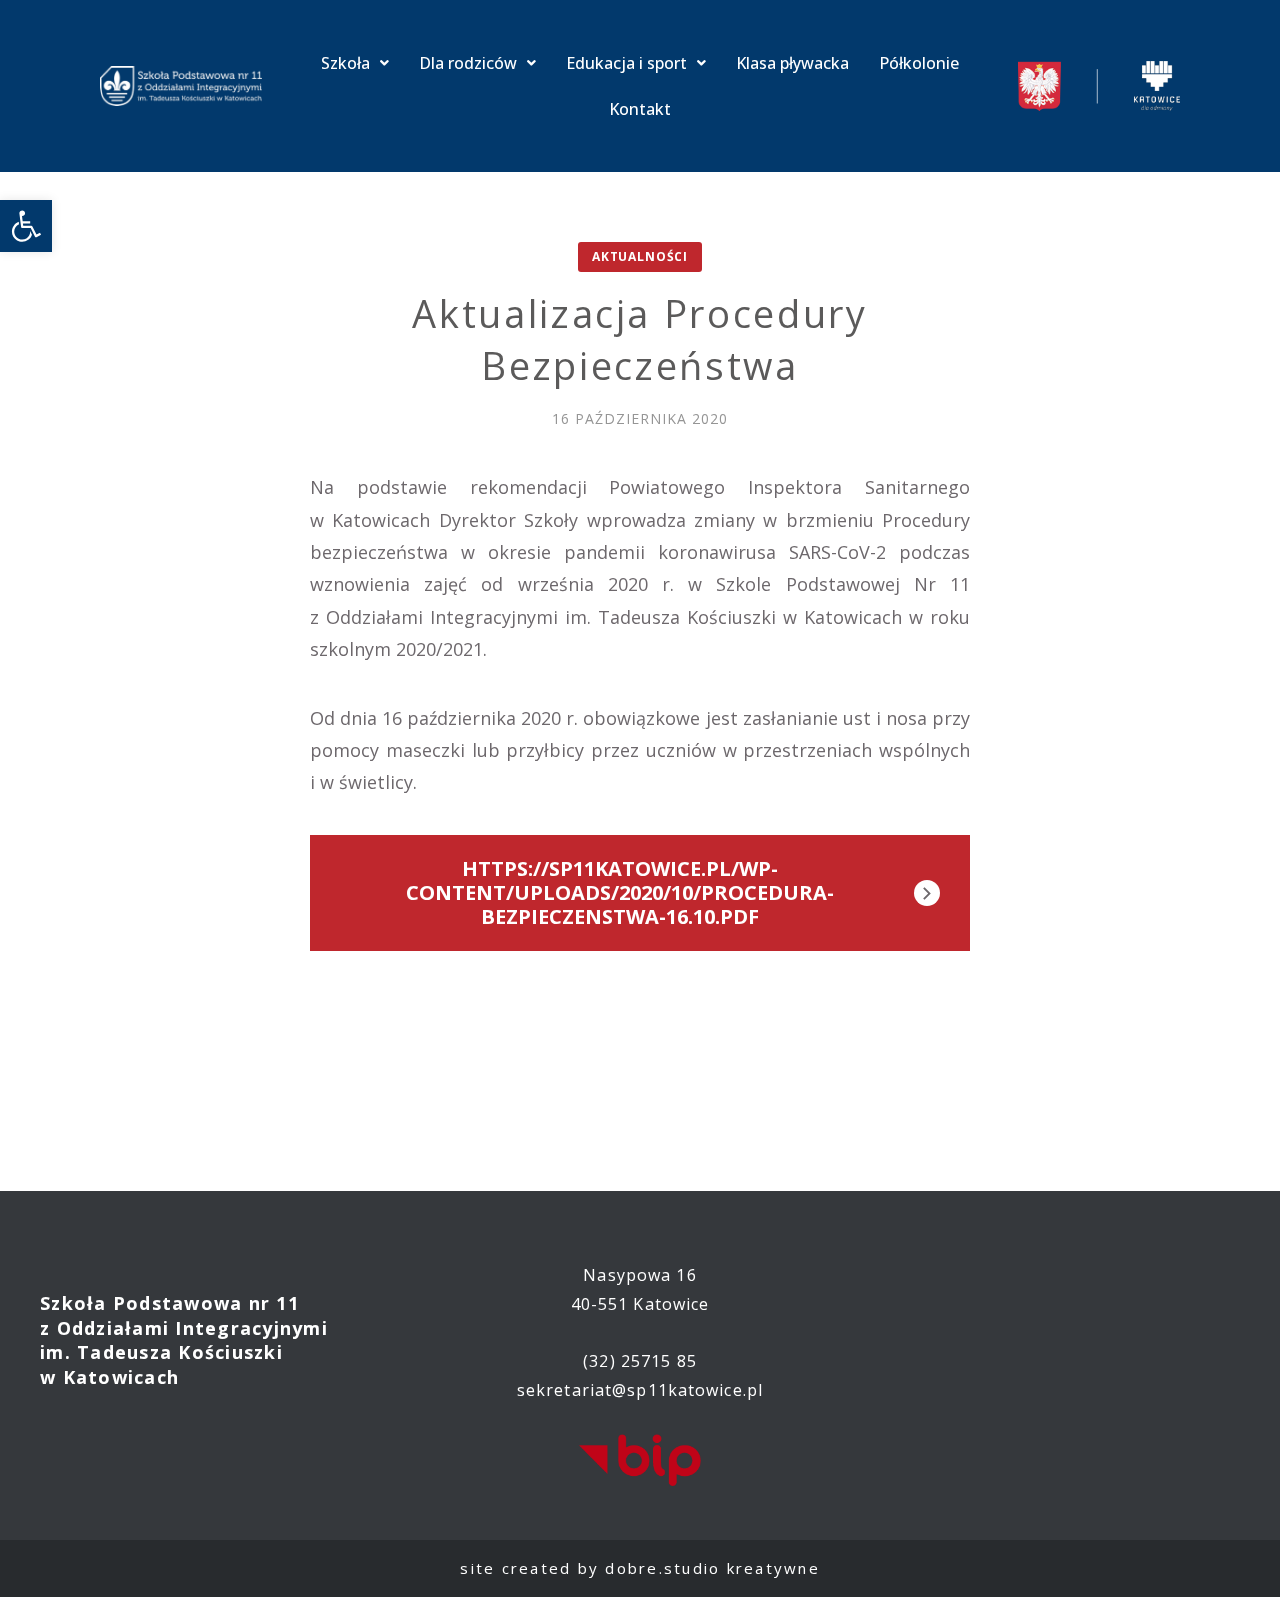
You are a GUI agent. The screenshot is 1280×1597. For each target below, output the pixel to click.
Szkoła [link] (345, 63)
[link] (26, 226)
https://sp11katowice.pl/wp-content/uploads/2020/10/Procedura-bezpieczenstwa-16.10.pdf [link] (620, 892)
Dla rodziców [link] (468, 63)
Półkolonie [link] (919, 63)
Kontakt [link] (640, 109)
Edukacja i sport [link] (626, 63)
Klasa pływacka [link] (792, 63)
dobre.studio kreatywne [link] (712, 1568)
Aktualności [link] (640, 256)
